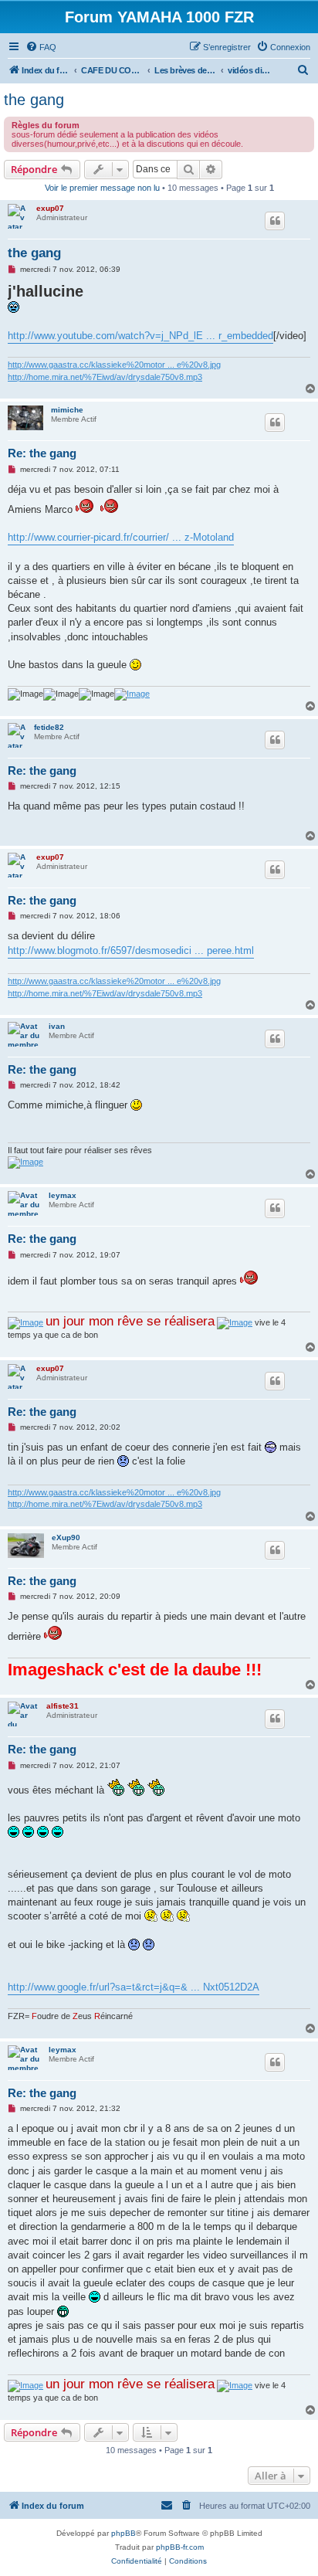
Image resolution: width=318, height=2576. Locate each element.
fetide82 (49, 727)
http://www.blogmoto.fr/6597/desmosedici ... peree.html (131, 950)
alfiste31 (63, 1706)
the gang (34, 100)
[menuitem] (41, 47)
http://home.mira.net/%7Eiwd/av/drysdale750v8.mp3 (105, 377)
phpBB (123, 2533)
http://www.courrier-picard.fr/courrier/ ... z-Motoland (121, 537)
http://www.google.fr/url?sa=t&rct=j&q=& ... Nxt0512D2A (134, 1987)
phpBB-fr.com (180, 2547)
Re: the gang (42, 453)
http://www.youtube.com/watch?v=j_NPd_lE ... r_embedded (140, 336)
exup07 (50, 208)
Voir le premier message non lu (102, 188)
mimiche (67, 410)
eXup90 (66, 1537)
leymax (63, 1195)
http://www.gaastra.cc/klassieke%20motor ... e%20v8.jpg (114, 365)
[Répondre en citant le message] (275, 221)
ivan (57, 1026)
